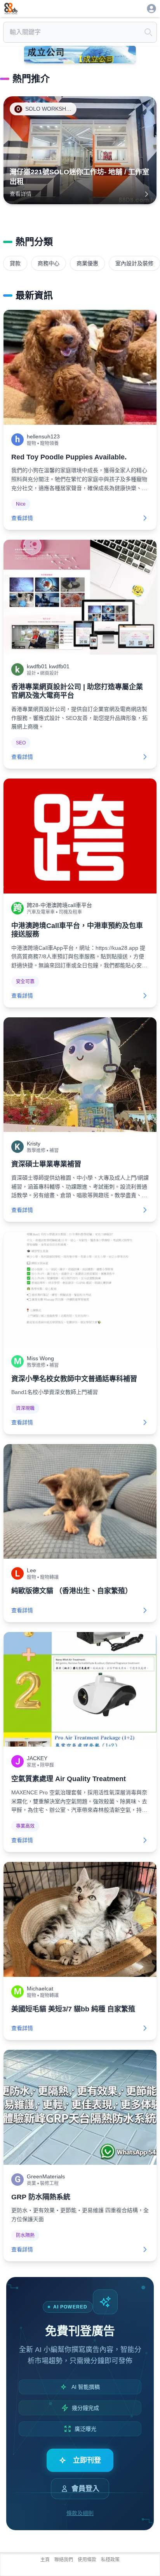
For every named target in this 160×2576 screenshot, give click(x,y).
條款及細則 (80, 2513)
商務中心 (49, 263)
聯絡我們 (64, 2560)
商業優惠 (87, 263)
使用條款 (87, 2560)
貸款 (15, 263)
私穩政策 (110, 2560)
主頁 (45, 2560)
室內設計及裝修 (134, 263)
